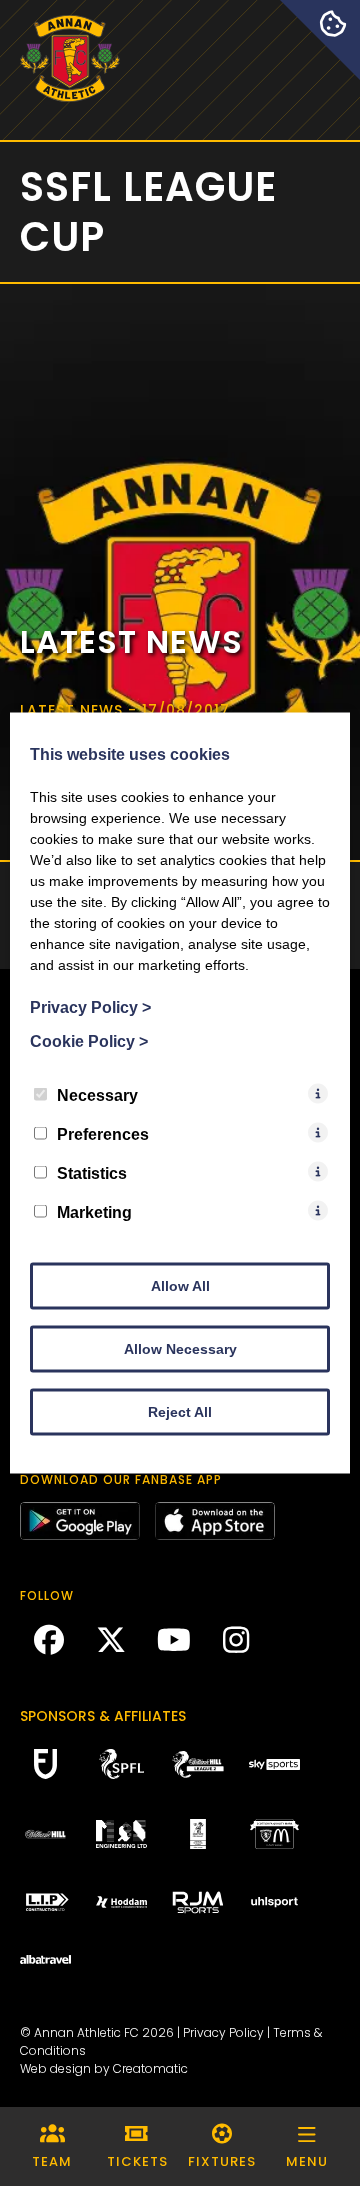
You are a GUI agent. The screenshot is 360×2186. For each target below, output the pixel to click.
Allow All (180, 1286)
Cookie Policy (89, 1041)
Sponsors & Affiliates (103, 1716)
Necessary (97, 1095)
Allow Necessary (180, 1349)
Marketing (94, 1212)
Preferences (103, 1134)
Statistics (92, 1173)
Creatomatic (150, 2068)
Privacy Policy (223, 2032)
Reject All (180, 1412)
